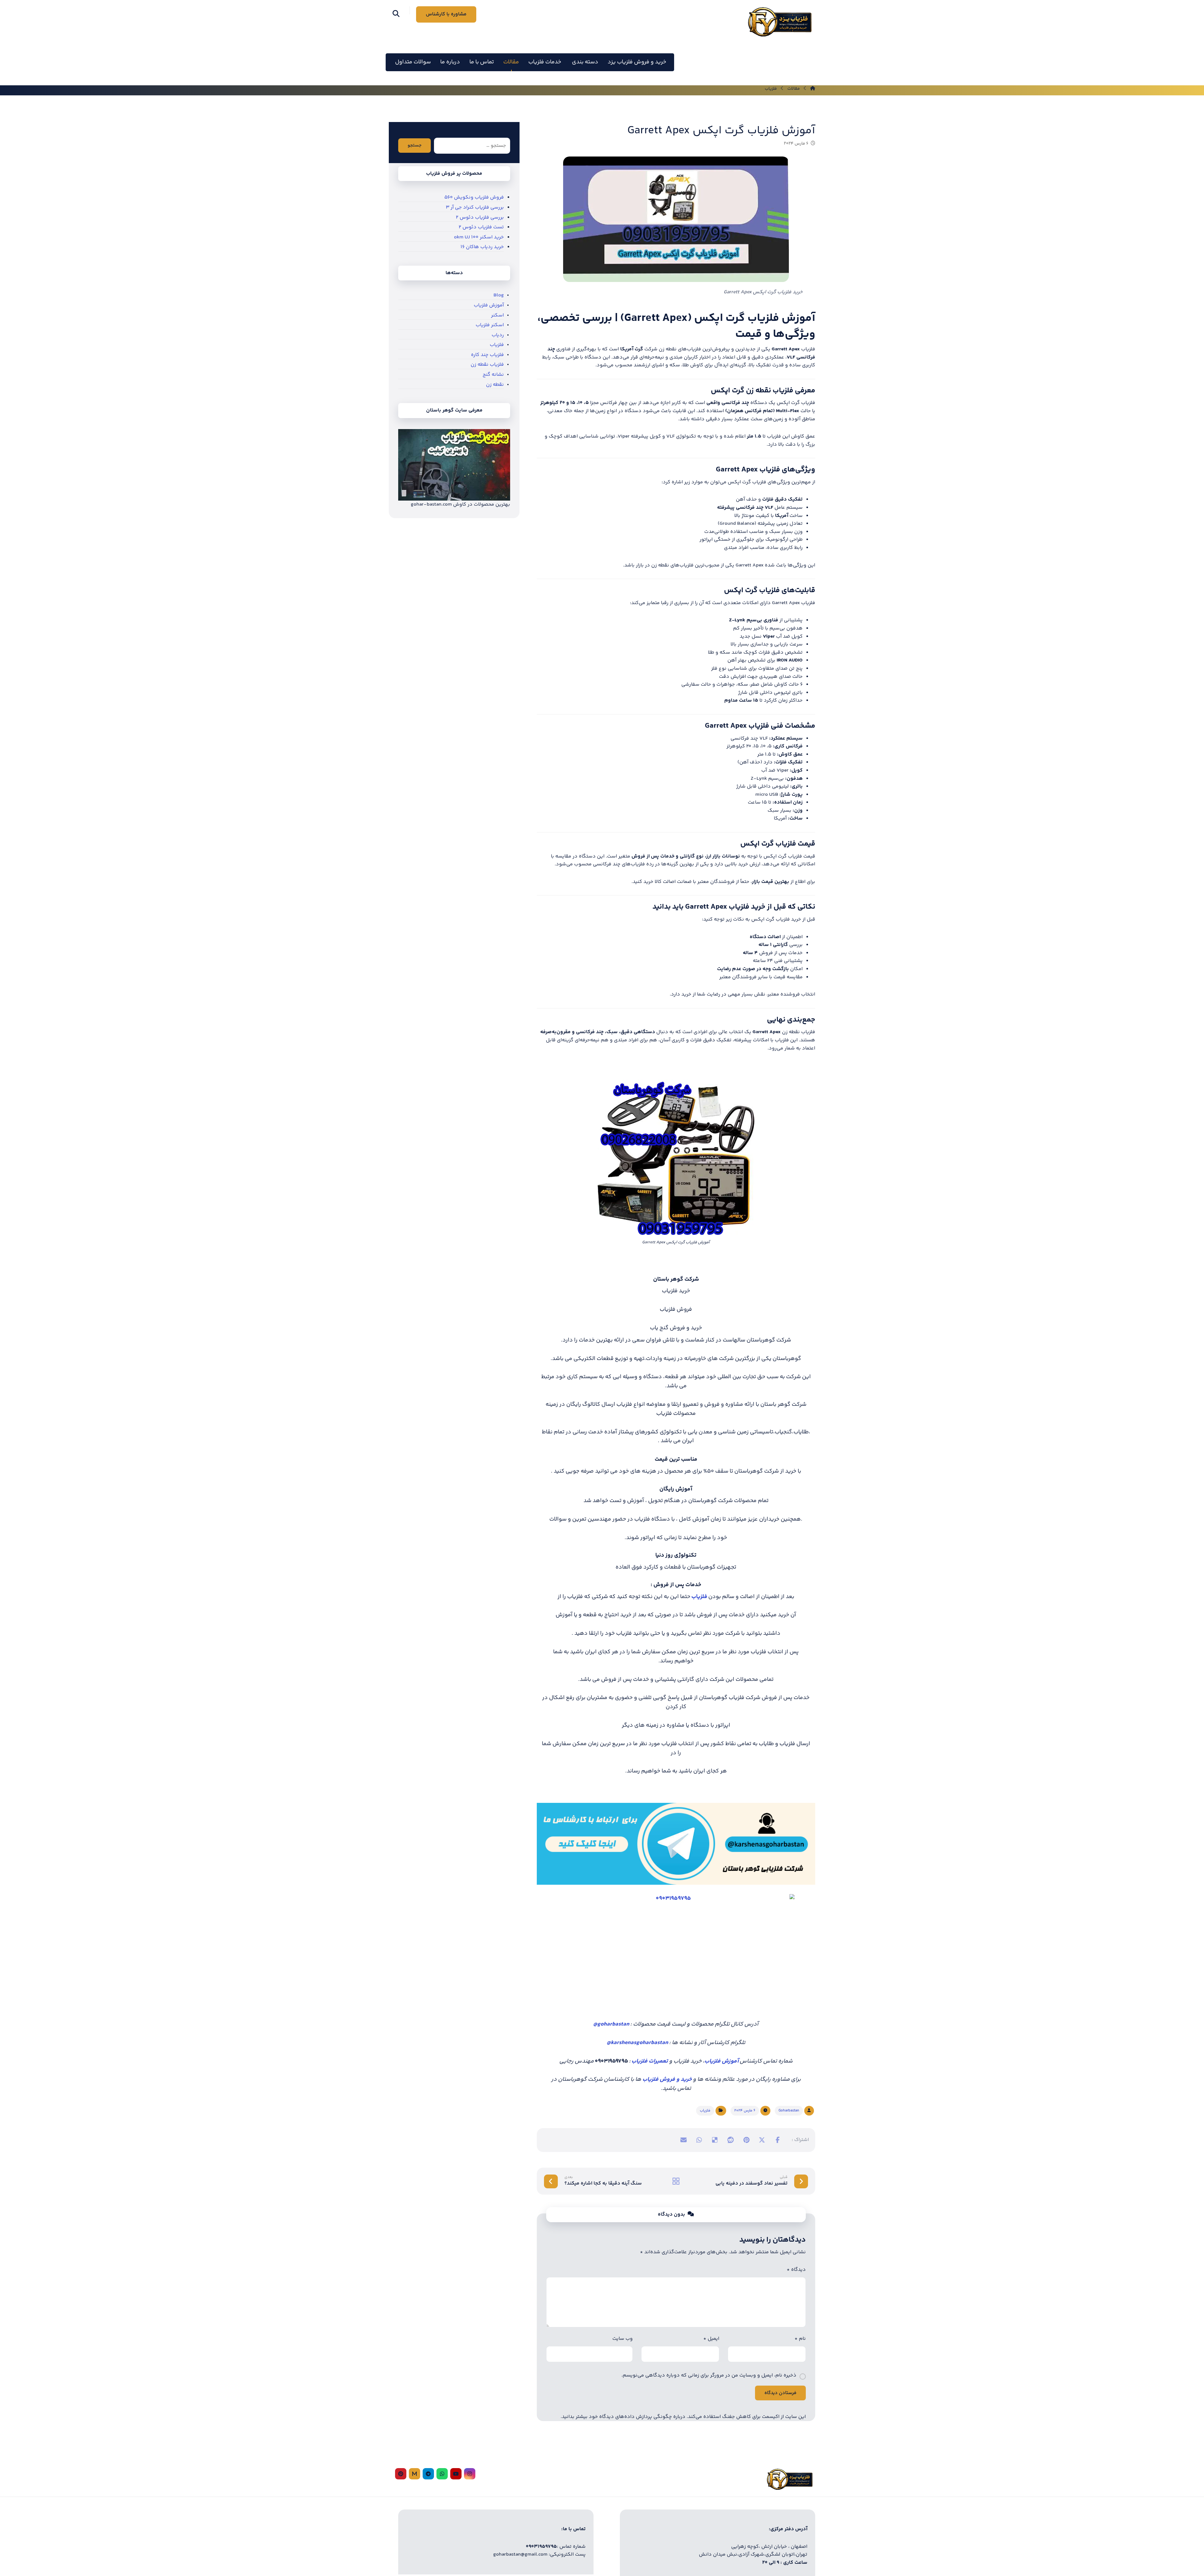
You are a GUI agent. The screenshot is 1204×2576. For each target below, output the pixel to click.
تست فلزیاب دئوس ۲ (481, 227)
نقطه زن (495, 385)
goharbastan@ (611, 2024)
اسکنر (497, 315)
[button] (396, 13)
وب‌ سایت (623, 2339)
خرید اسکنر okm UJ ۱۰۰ (479, 237)
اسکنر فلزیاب (490, 325)
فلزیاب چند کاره (487, 355)
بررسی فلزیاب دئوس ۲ (480, 218)
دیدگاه (796, 2270)
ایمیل (711, 2339)
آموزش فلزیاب (722, 2061)
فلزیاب (705, 2111)
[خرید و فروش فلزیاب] (779, 22)
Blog (499, 295)
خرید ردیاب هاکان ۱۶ (482, 247)
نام (800, 2339)
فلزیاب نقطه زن (487, 365)
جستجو (415, 146)
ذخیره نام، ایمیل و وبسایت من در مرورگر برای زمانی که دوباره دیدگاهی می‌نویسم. (709, 2375)
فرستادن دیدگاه (780, 2393)
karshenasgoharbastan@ (637, 2043)
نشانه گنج (493, 375)
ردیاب (498, 335)
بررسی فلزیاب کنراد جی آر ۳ (475, 207)
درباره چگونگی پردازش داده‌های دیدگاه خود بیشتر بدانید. (623, 2417)
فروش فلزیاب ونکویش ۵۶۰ (474, 197)
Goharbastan (789, 2111)
